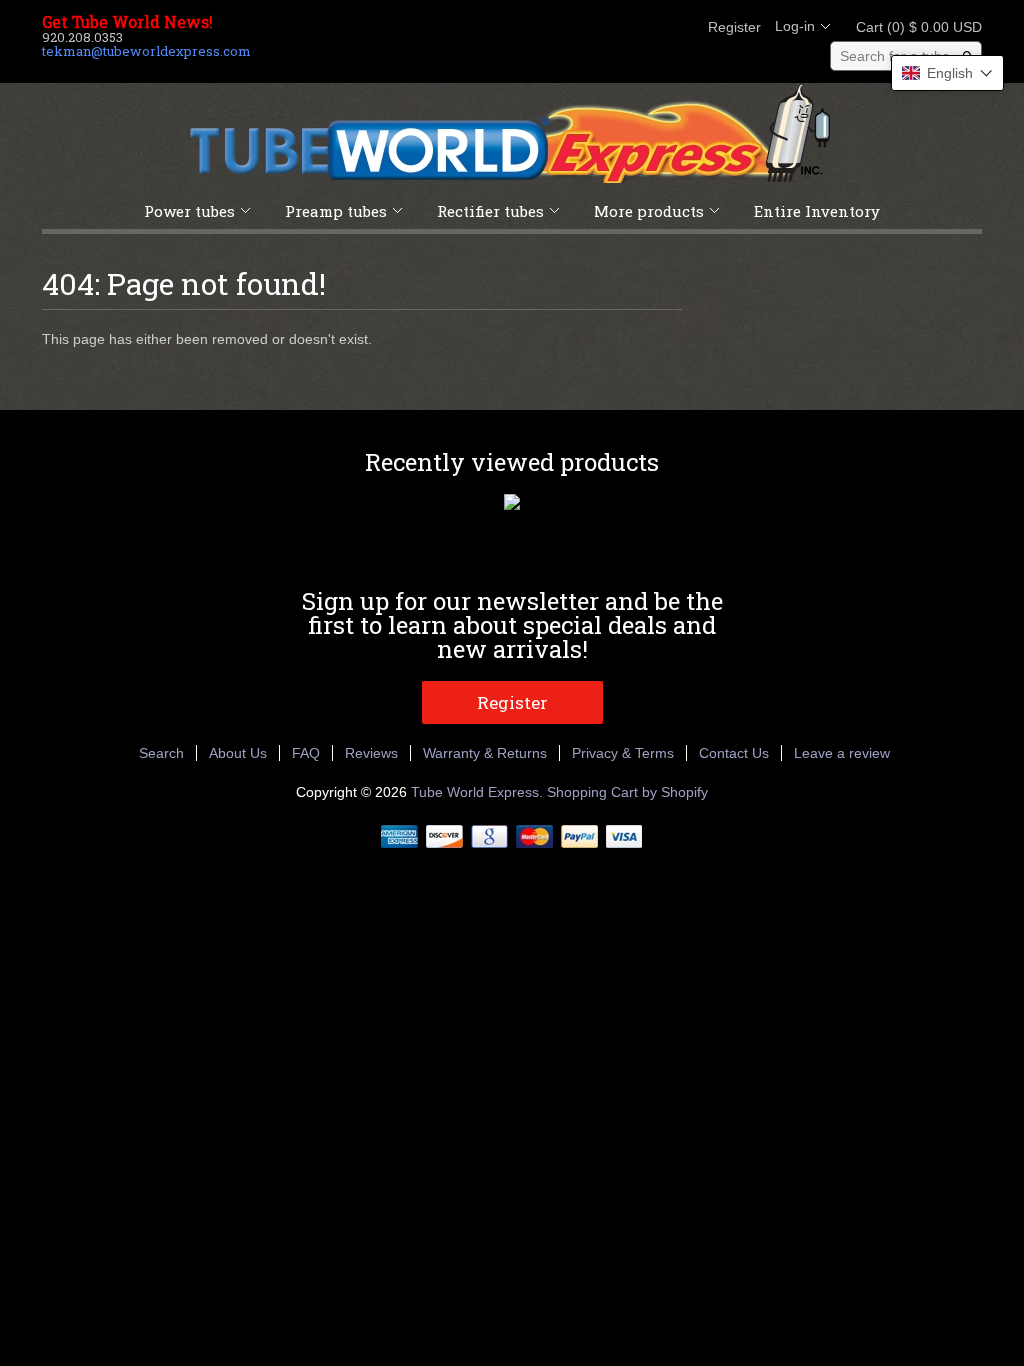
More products (649, 211)
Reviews (371, 753)
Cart (913, 27)
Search (161, 753)
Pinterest (644, 27)
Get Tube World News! (127, 22)
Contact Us (734, 753)
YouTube (678, 27)
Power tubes (189, 211)
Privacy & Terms (623, 753)
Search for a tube (895, 56)
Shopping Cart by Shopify (627, 792)
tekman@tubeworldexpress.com (146, 51)
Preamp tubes (336, 211)
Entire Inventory (817, 211)
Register (734, 27)
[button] (947, 73)
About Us (238, 753)
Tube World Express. (479, 792)
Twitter (610, 27)
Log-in (795, 26)
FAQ (306, 753)
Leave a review (842, 753)
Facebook (576, 27)
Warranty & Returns (485, 753)
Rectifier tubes (490, 211)
